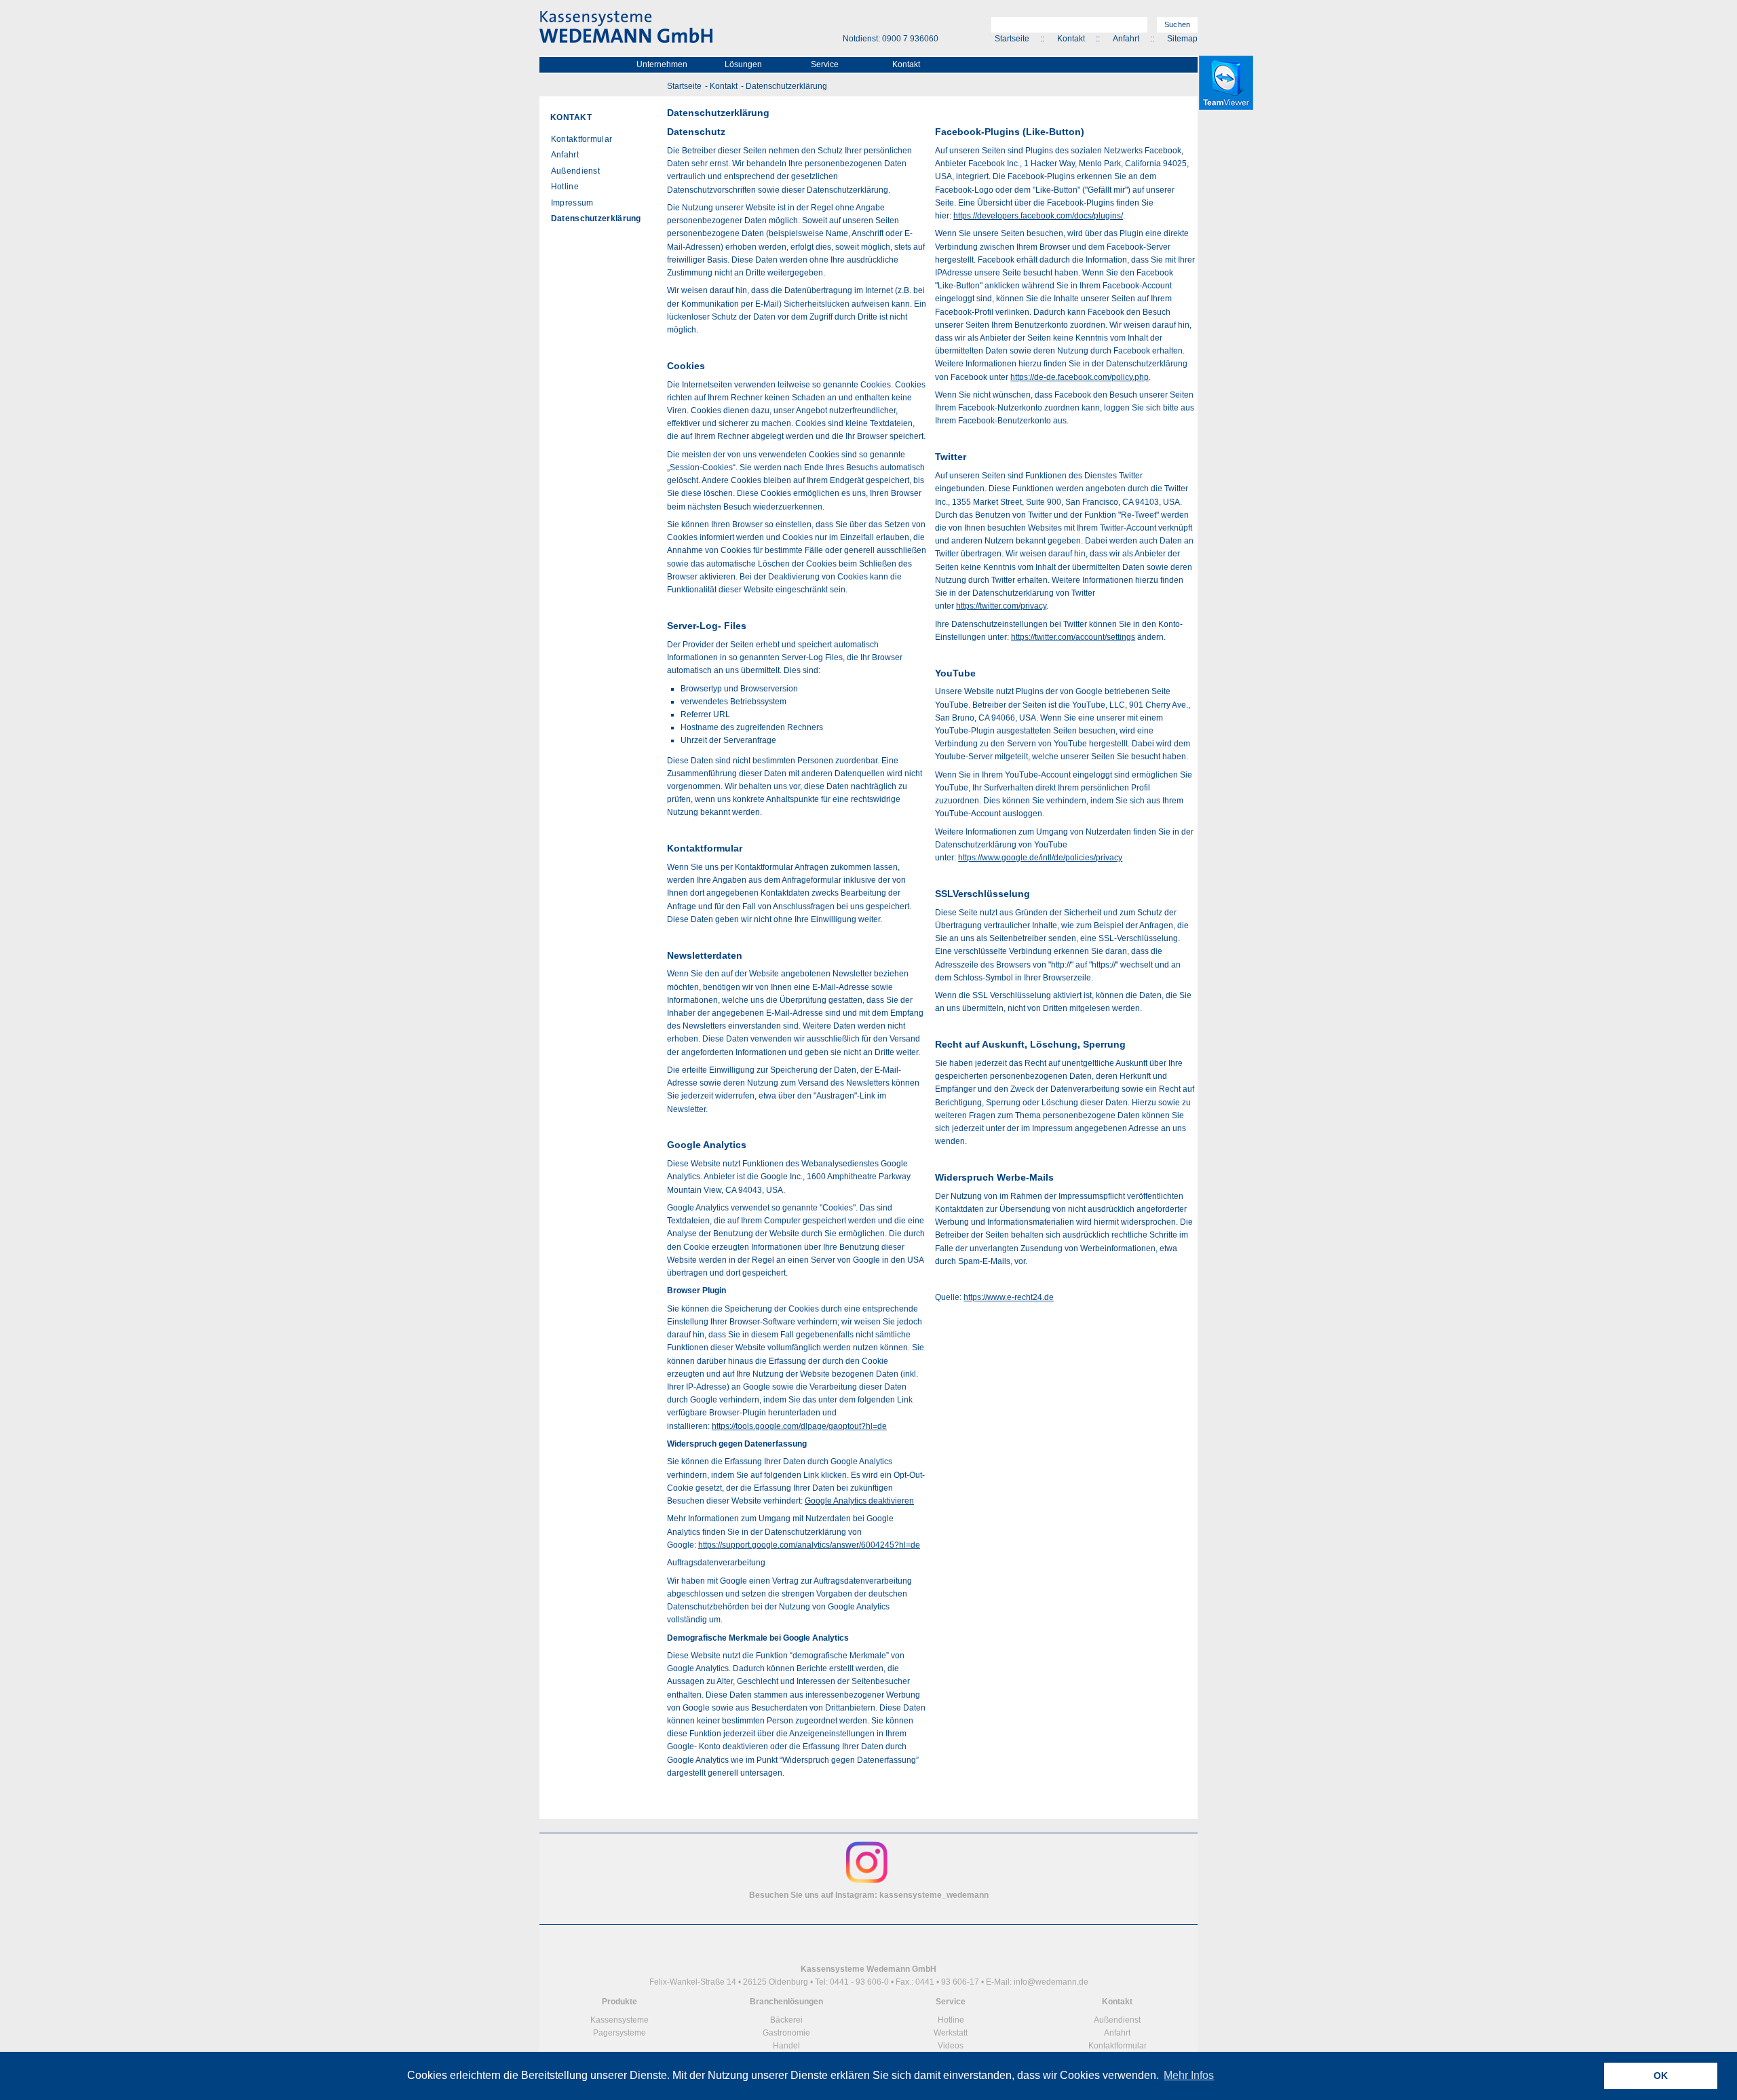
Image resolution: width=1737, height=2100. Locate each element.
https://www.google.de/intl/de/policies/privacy (1040, 858)
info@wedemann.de (1051, 1982)
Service (825, 64)
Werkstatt (951, 2033)
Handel (786, 2046)
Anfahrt (1126, 39)
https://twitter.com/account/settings (1073, 637)
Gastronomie (786, 2033)
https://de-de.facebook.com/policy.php (1080, 377)
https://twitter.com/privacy (1001, 606)
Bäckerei (786, 2020)
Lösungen (743, 64)
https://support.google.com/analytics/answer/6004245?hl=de (809, 1545)
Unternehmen (662, 64)
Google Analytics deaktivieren (859, 1501)
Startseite (1012, 39)
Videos (951, 2046)
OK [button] (1661, 2076)
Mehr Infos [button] (1189, 2075)
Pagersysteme (619, 2033)
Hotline (565, 187)
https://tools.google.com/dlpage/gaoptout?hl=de (799, 1426)
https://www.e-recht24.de (1009, 1297)
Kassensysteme (619, 2020)
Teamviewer (1226, 83)
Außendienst (575, 171)
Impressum (572, 203)
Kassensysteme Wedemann (626, 27)
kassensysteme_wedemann (934, 1895)
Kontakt (1071, 39)
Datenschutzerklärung (786, 86)
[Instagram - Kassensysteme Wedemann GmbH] (867, 1882)
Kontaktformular (582, 139)
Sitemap (1182, 39)
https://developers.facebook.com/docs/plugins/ (1038, 216)
